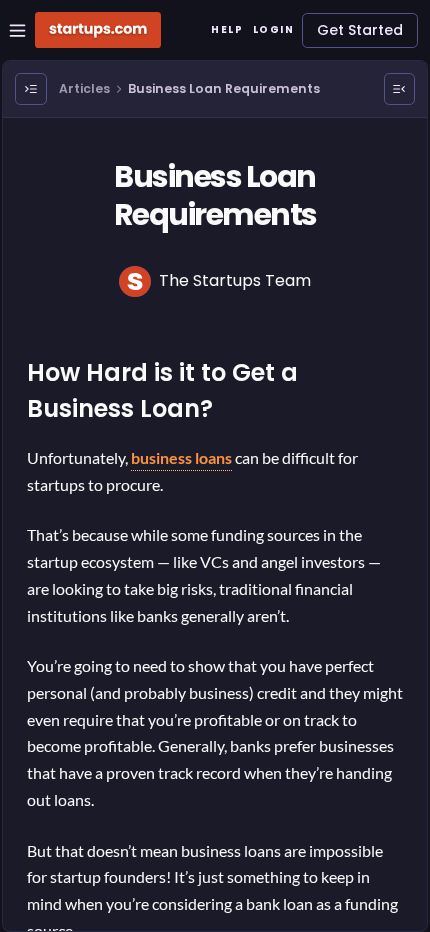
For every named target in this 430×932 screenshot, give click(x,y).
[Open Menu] (31, 89)
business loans (181, 457)
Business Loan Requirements (224, 88)
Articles (84, 88)
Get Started (360, 30)
